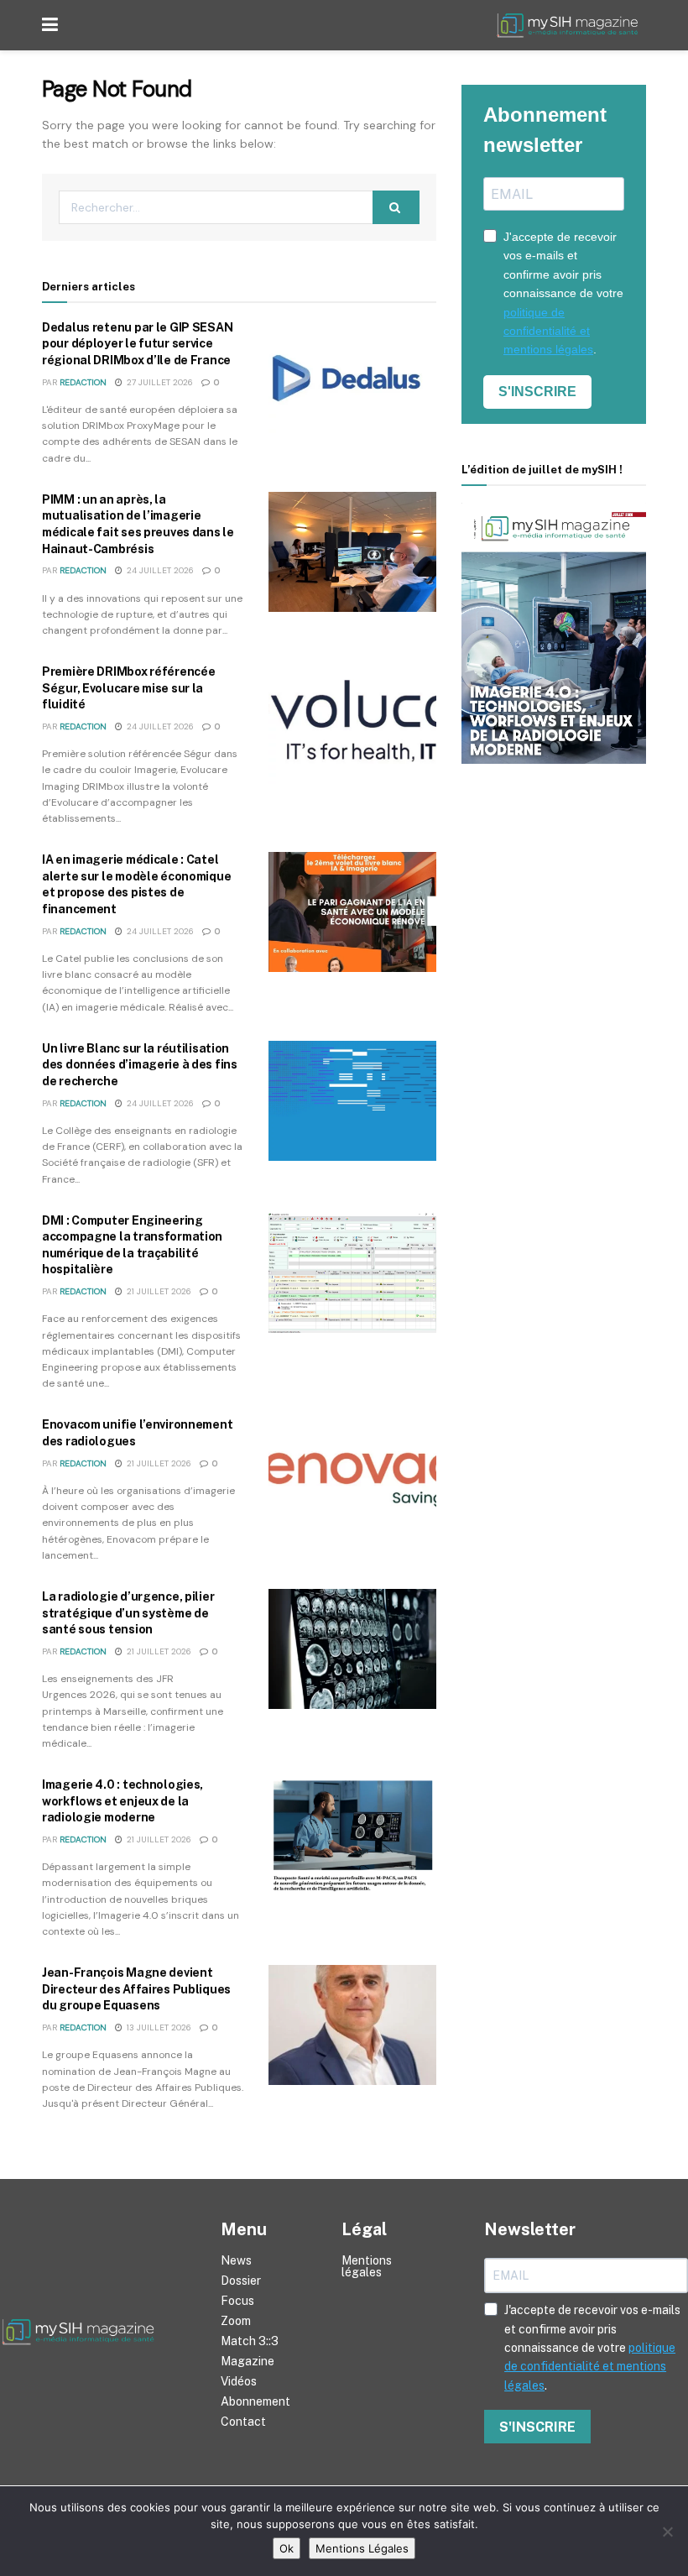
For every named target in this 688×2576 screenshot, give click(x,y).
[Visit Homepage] (571, 26)
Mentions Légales (362, 2548)
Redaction (83, 382)
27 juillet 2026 (159, 382)
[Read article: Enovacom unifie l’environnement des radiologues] (352, 1477)
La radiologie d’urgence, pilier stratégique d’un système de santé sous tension (128, 1613)
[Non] (667, 2532)
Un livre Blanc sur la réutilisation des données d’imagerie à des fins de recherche (140, 1065)
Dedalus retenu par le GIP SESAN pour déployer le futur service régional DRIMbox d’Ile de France (137, 344)
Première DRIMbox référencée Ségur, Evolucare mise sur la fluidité (128, 688)
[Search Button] (396, 207)
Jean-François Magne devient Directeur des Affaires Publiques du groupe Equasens (136, 1989)
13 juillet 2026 (158, 2027)
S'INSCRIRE (537, 392)
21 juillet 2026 (158, 1291)
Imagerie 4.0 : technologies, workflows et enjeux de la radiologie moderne (122, 1801)
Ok (287, 2548)
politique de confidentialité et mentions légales (548, 331)
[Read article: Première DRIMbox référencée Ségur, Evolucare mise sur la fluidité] (352, 724)
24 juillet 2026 (159, 570)
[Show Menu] (50, 25)
